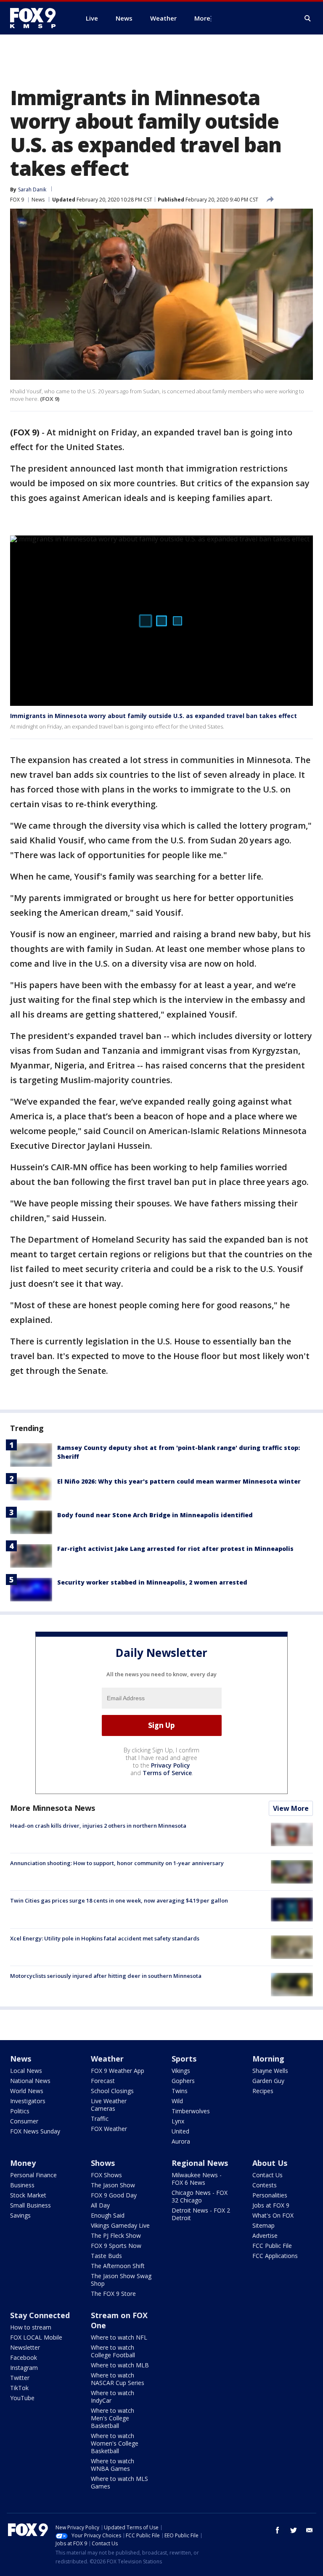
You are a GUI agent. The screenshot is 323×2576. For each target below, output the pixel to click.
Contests (265, 2185)
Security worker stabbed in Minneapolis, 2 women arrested (152, 1582)
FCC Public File (272, 2246)
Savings (20, 2215)
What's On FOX (273, 2215)
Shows (103, 2163)
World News (27, 2091)
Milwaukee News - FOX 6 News (197, 2179)
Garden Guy (268, 2081)
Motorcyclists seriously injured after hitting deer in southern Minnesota (106, 1976)
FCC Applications (275, 2256)
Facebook (24, 2357)
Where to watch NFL (119, 2337)
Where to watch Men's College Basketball (113, 2418)
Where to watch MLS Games (119, 2482)
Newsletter (25, 2347)
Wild (177, 2101)
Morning (268, 2059)
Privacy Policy (171, 1765)
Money (23, 2163)
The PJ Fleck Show (116, 2235)
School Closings (112, 2091)
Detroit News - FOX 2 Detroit (201, 2214)
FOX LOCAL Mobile (36, 2337)
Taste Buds (106, 2256)
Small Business (30, 2205)
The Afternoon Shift (118, 2266)
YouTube (22, 2398)
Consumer (24, 2121)
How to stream (31, 2327)
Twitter (20, 2378)
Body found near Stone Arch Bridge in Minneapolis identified (155, 1515)
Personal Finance (33, 2175)
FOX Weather (109, 2129)
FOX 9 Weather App (118, 2071)
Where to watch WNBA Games (113, 2465)
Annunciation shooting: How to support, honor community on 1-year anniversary (117, 1863)
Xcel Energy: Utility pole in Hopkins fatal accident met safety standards (105, 1938)
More (202, 18)
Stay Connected (40, 2315)
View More (291, 1808)
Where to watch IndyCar (113, 2397)
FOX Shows (106, 2175)
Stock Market (28, 2195)
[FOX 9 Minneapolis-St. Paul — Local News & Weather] (38, 18)
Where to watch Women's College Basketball (115, 2443)
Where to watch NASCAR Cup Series (118, 2379)
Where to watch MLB (120, 2365)
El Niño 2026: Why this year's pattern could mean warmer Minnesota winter (179, 1481)
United (180, 2131)
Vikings (181, 2071)
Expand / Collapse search (308, 19)
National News (30, 2081)
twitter (294, 2530)
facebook (278, 2530)
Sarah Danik (32, 189)
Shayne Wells (270, 2071)
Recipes (263, 2091)
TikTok (19, 2388)
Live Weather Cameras (109, 2105)
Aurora (181, 2141)
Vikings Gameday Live (120, 2225)
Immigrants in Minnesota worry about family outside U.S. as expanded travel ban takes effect (154, 716)
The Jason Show (113, 2185)
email (310, 2530)
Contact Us (267, 2175)
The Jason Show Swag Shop (121, 2280)
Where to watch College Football (113, 2351)
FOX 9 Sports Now (116, 2246)
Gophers (183, 2081)
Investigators (28, 2101)
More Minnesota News (53, 1808)
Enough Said (108, 2215)
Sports (184, 2059)
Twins (180, 2091)
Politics (20, 2111)
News (38, 200)
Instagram (24, 2368)
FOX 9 (17, 200)
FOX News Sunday (35, 2131)
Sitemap (263, 2225)
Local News (26, 2071)
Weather (107, 2059)
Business (22, 2185)
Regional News (200, 2163)
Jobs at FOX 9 (271, 2205)
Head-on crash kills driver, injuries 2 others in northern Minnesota (98, 1826)
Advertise (265, 2235)
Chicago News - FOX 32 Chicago (200, 2196)
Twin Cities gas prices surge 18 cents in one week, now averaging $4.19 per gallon (119, 1900)
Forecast (103, 2081)
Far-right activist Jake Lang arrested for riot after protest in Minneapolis (175, 1549)
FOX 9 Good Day (114, 2195)
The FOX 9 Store (113, 2294)
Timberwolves (191, 2111)
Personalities (270, 2195)
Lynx (178, 2121)
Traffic (100, 2119)
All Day (100, 2205)
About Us (270, 2163)
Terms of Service (167, 1773)
